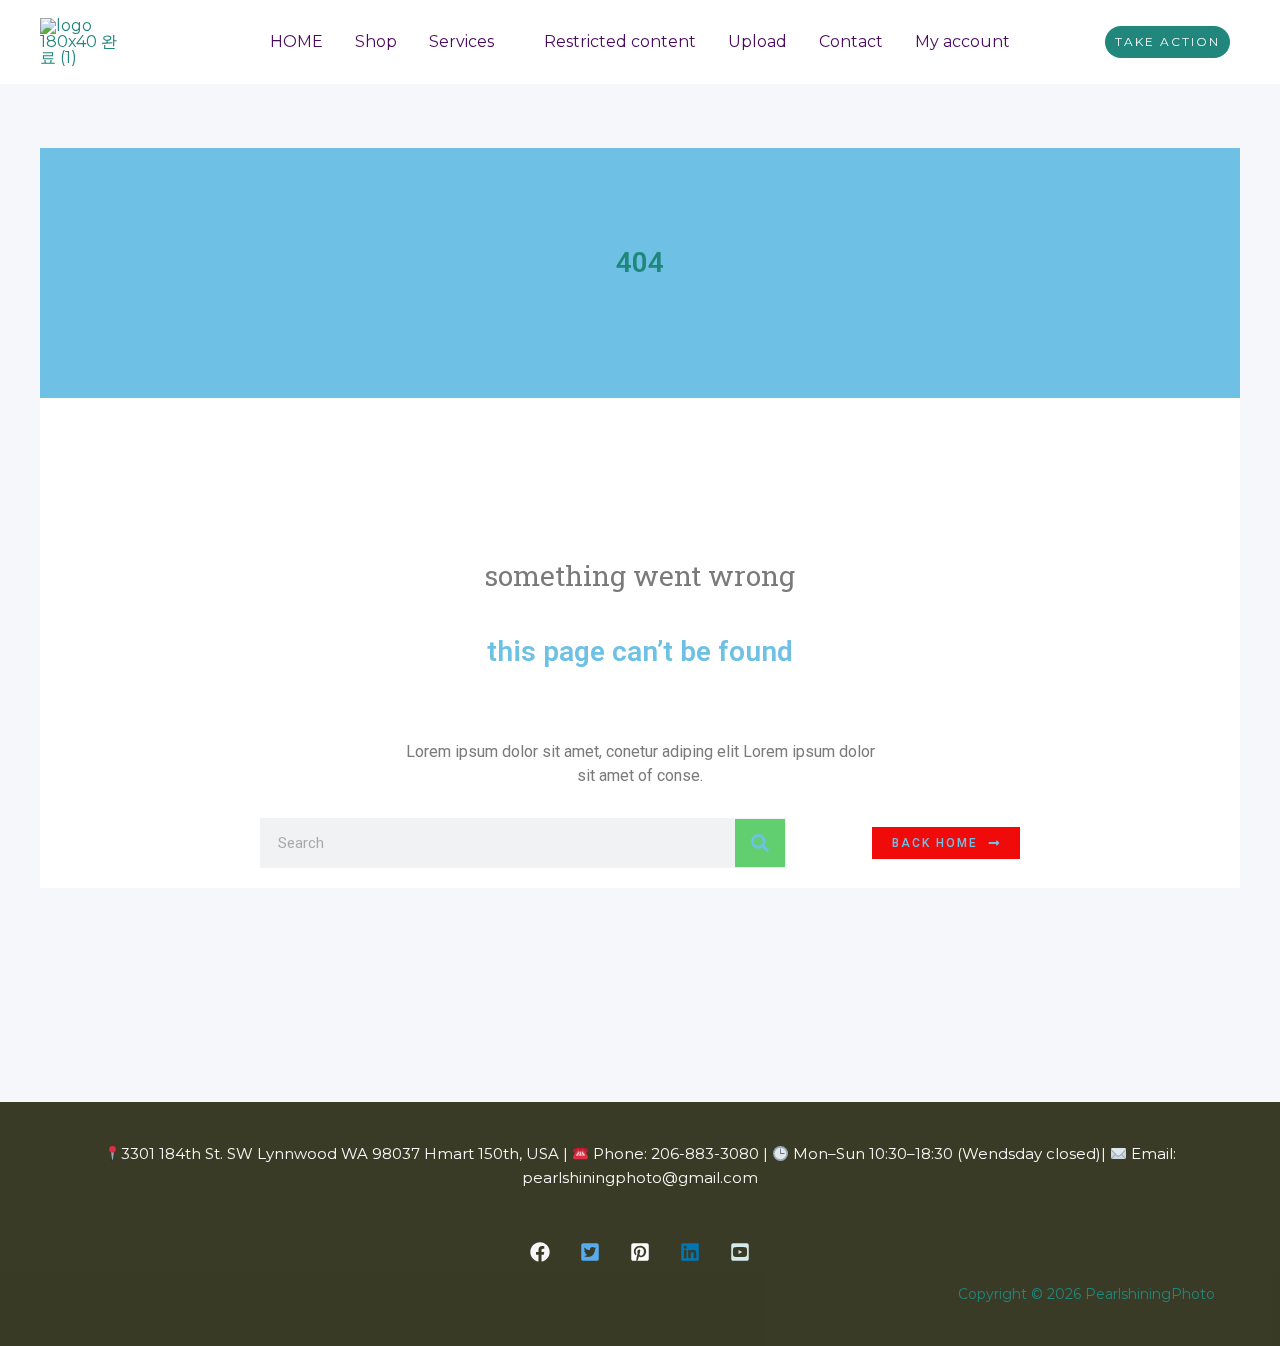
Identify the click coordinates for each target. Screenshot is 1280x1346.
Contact (851, 41)
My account (962, 41)
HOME (296, 41)
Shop (376, 41)
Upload (757, 41)
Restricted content (620, 41)
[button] (1167, 42)
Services (461, 41)
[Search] (760, 843)
